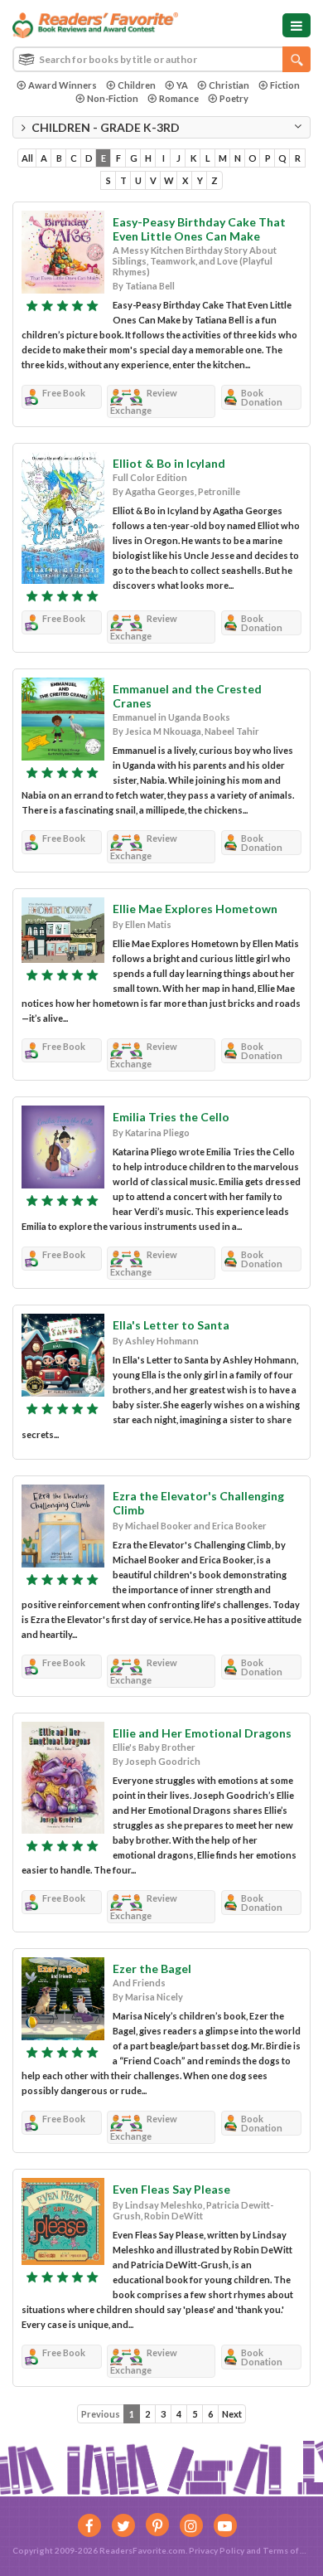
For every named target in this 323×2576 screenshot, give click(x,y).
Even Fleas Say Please (171, 2189)
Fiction (285, 85)
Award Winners (63, 85)
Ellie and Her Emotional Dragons (202, 1733)
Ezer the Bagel (152, 1968)
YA (182, 85)
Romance (179, 98)
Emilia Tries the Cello (171, 1117)
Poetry (234, 98)
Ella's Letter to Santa (171, 1325)
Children (137, 85)
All (27, 158)
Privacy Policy (217, 2550)
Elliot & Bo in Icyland (169, 463)
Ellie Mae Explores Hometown (195, 909)
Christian (229, 85)
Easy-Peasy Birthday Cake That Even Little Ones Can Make (199, 229)
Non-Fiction (113, 98)
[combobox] (161, 59)
